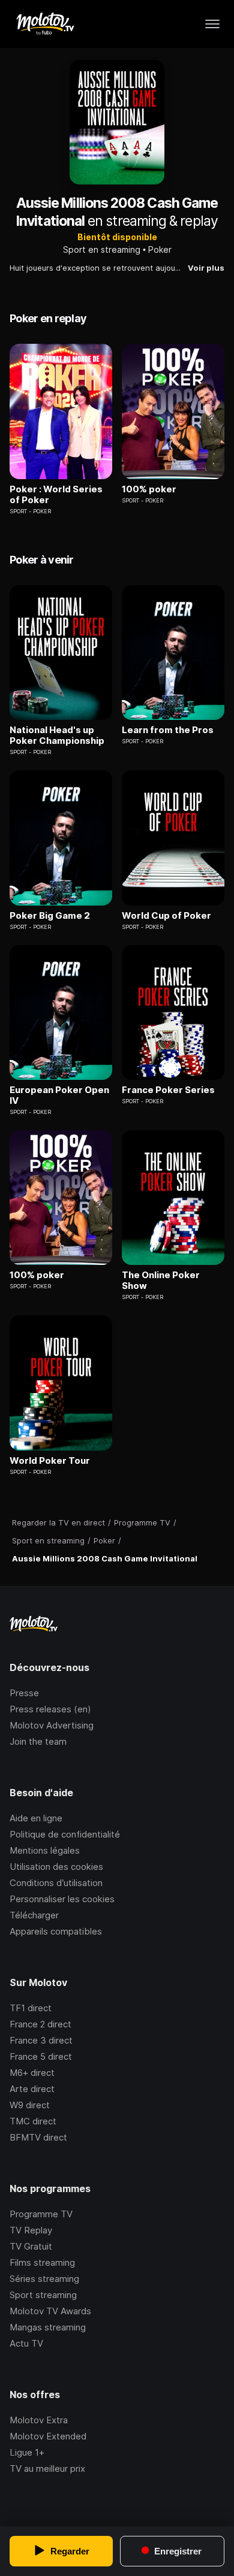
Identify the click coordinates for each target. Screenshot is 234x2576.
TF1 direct (31, 2008)
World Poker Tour (50, 1461)
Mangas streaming (48, 2327)
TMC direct (33, 2121)
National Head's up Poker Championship (57, 735)
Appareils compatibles (56, 1931)
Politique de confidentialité (65, 1834)
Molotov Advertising (52, 1725)
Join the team (38, 1741)
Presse (24, 1693)
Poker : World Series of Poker (56, 495)
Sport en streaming (102, 249)
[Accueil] (45, 24)
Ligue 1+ (27, 2452)
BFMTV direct (38, 2137)
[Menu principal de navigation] (212, 24)
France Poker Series (168, 1090)
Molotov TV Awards (50, 2311)
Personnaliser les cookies (62, 1899)
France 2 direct (40, 2024)
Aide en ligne (36, 1818)
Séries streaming (44, 2279)
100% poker (149, 489)
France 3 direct (41, 2040)
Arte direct (32, 2089)
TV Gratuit (31, 2246)
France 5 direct (41, 2056)
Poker (160, 249)
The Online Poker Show (161, 1281)
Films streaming (42, 2262)
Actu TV (26, 2343)
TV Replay (31, 2230)
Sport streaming (43, 2295)
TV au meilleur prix (47, 2468)
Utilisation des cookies (56, 1867)
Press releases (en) (50, 1709)
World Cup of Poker (166, 916)
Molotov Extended (48, 2436)
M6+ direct (32, 2073)
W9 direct (30, 2105)
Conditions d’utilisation (56, 1883)
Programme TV (41, 2214)
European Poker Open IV (59, 1095)
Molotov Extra (39, 2420)
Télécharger (34, 1915)
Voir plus (206, 268)
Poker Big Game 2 (50, 916)
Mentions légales (45, 1850)
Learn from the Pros (168, 730)
